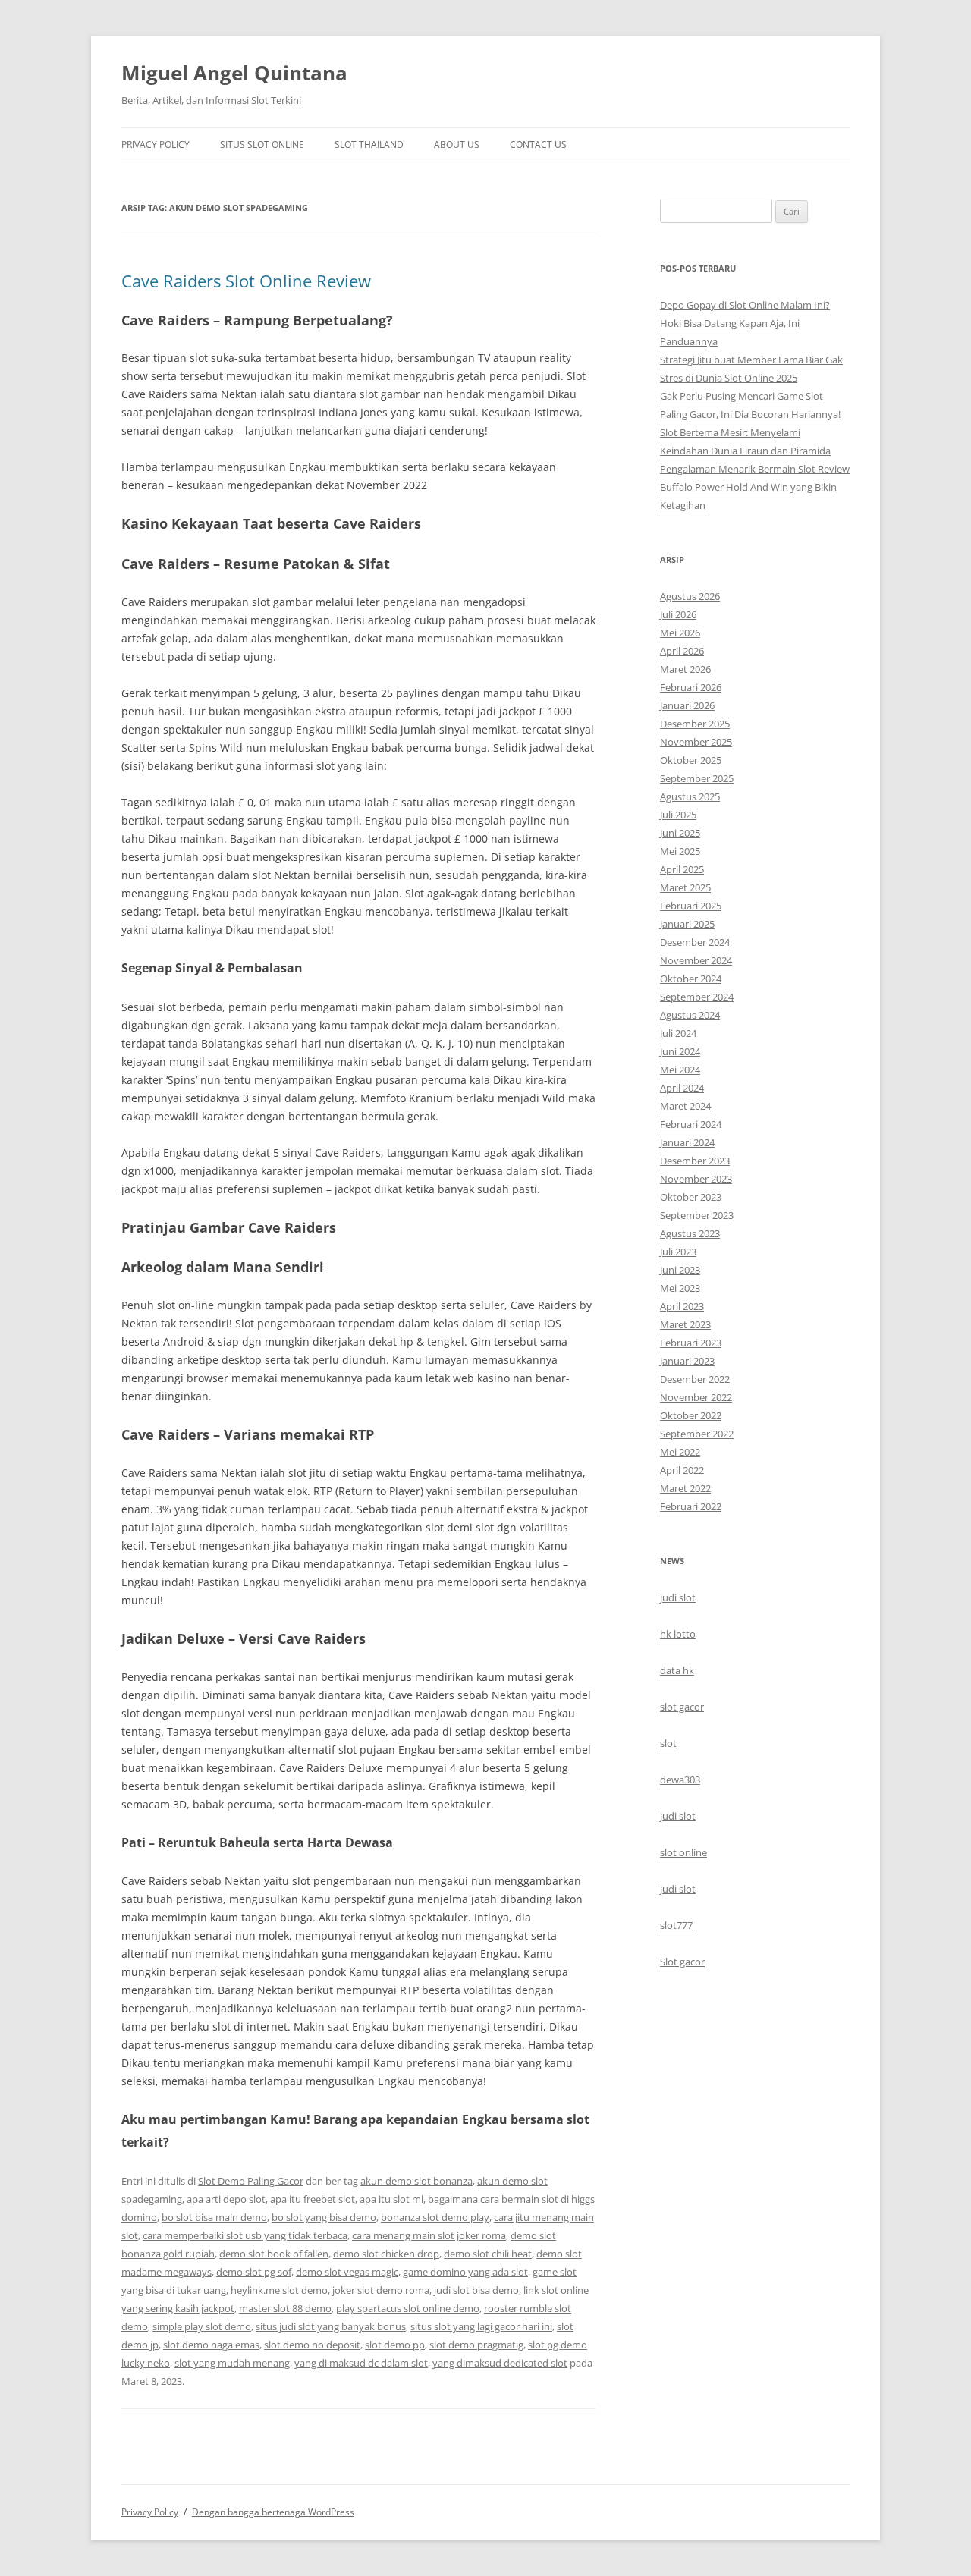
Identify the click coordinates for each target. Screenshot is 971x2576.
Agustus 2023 (690, 1233)
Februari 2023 (691, 1343)
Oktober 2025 (691, 760)
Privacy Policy (156, 145)
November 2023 (696, 1179)
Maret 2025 (685, 887)
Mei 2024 (680, 1070)
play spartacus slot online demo (408, 2308)
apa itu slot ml (391, 2199)
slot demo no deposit (312, 2345)
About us (457, 145)
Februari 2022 (691, 1506)
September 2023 (697, 1215)
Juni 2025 (680, 833)
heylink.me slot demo (279, 2290)
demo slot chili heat (488, 2254)
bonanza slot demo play (435, 2217)
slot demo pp (395, 2345)
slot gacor (682, 1707)
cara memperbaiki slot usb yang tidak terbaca (245, 2235)
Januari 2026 (687, 705)
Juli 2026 (678, 614)
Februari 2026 (691, 687)
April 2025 (682, 869)
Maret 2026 (685, 669)
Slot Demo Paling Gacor (251, 2181)
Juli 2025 (678, 815)
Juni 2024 (680, 1051)
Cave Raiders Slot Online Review (246, 281)
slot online (683, 1852)
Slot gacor (682, 1962)
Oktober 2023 (691, 1197)
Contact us (538, 145)
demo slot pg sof (254, 2272)
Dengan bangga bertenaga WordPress (273, 2512)
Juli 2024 (678, 1033)
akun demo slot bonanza (416, 2181)
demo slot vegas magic (347, 2272)
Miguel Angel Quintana (234, 73)
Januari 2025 (687, 924)
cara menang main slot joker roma (429, 2235)
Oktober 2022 (691, 1415)
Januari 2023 (687, 1361)
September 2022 (697, 1434)
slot (668, 1743)
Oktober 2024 (691, 979)
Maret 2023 (685, 1324)
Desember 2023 (695, 1161)
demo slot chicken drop (386, 2254)
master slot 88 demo (285, 2308)
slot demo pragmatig (476, 2345)
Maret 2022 (685, 1488)
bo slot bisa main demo (214, 2217)
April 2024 (682, 1088)
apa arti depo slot (226, 2199)
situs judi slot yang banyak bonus (331, 2326)
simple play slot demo (202, 2326)
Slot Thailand (369, 145)
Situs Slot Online (262, 145)
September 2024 (697, 997)
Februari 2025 (691, 906)
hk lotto (678, 1634)
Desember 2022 (695, 1379)
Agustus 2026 (690, 596)
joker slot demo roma (381, 2290)
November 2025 (696, 742)
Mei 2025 (680, 851)
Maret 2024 (685, 1106)
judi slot (678, 1597)
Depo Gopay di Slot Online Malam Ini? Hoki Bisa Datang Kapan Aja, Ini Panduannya (745, 323)
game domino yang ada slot (465, 2272)
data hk (677, 1670)
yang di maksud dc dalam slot (361, 2363)
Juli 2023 (678, 1252)
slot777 (676, 1925)
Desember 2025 (695, 724)
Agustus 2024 (690, 1015)
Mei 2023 (680, 1288)
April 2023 (682, 1306)
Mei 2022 (680, 1452)
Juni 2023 (680, 1270)
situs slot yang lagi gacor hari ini (481, 2326)
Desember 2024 (695, 942)
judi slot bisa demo (476, 2290)
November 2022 (696, 1397)
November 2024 (696, 960)
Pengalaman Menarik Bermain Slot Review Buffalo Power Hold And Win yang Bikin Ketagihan (755, 487)
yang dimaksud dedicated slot (500, 2363)
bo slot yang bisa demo (324, 2217)
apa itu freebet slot (313, 2199)
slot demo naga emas (211, 2345)
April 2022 (682, 1470)
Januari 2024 (687, 1142)
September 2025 (697, 778)
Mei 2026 (680, 633)
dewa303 (680, 1780)
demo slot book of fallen (274, 2254)
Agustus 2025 (690, 796)
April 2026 (682, 651)
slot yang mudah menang (232, 2363)
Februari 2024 (691, 1124)
